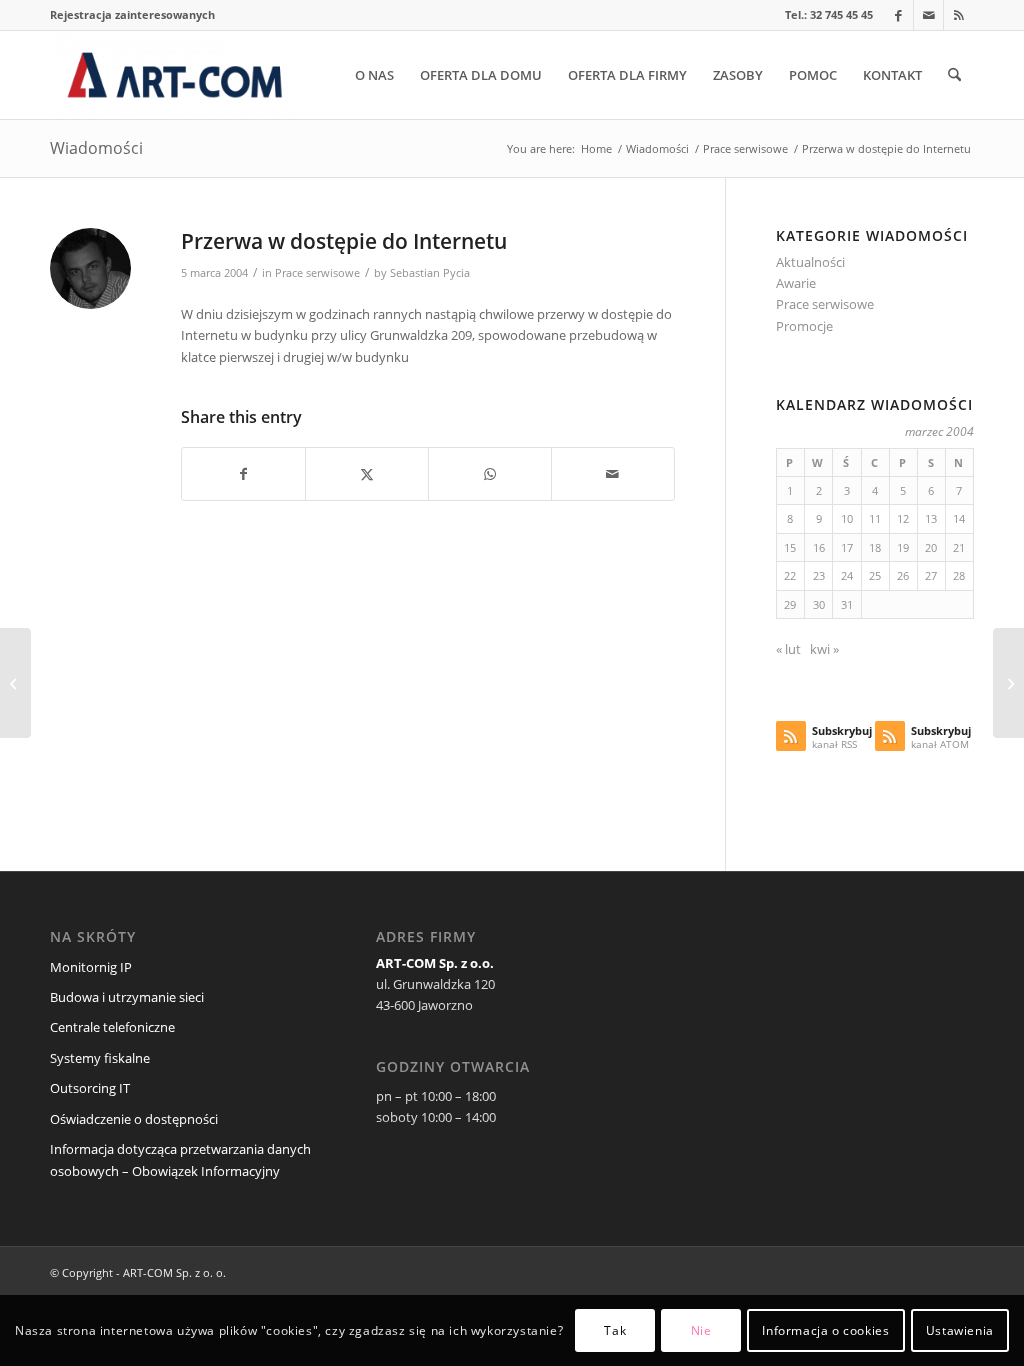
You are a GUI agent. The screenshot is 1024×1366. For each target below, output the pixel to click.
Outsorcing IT (90, 1088)
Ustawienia (960, 1330)
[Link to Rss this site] (959, 15)
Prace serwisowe (317, 273)
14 (959, 518)
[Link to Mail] (928, 15)
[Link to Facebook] (898, 15)
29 (790, 604)
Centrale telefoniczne (112, 1027)
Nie (701, 1330)
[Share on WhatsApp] (490, 474)
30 (819, 604)
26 (903, 575)
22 (790, 575)
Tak (615, 1330)
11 (875, 518)
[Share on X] (367, 474)
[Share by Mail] (613, 474)
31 (847, 604)
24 (847, 575)
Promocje (804, 326)
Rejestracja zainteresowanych (132, 14)
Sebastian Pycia (430, 273)
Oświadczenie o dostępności (134, 1119)
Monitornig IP (91, 967)
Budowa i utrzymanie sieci (127, 997)
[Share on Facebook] (243, 474)
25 (875, 575)
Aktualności (810, 262)
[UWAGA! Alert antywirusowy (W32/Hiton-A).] (15, 683)
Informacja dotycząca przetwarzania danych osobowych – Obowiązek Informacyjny (180, 1159)
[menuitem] (132, 15)
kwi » (824, 649)
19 (903, 547)
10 (847, 518)
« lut (788, 649)
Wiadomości (96, 148)
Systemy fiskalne (100, 1058)
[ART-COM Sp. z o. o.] (174, 75)
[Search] (954, 75)
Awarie (796, 283)
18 (875, 547)
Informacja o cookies (825, 1330)
